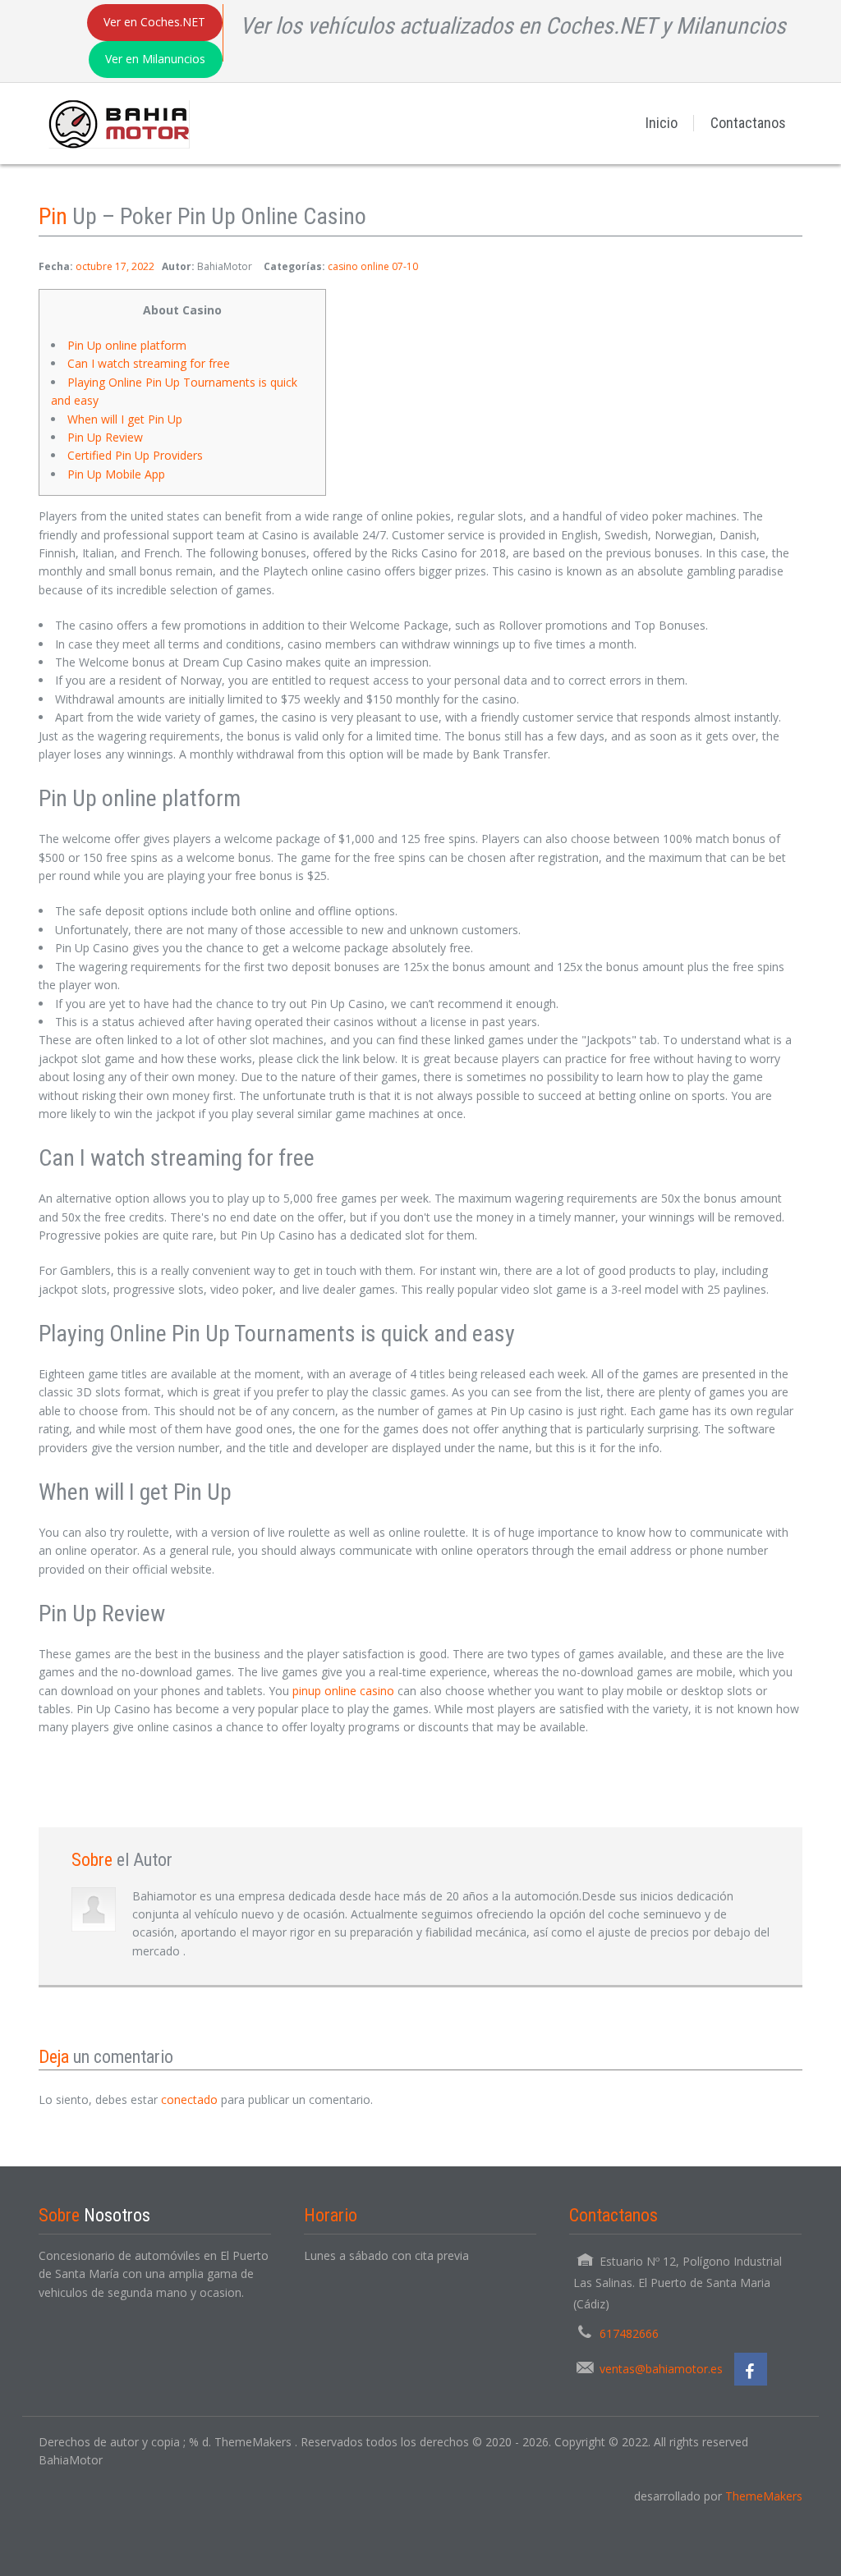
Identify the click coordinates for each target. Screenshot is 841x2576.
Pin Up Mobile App (116, 474)
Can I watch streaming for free (149, 363)
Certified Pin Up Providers (135, 455)
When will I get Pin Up (125, 419)
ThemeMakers (764, 2496)
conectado (189, 2099)
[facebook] (751, 2369)
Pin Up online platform (127, 345)
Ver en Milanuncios (155, 59)
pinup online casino (343, 1691)
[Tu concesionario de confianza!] (114, 123)
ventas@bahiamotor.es (661, 2369)
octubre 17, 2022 (115, 266)
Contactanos (748, 123)
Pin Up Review (107, 437)
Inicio (662, 123)
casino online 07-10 (373, 266)
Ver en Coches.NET (154, 22)
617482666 (629, 2333)
